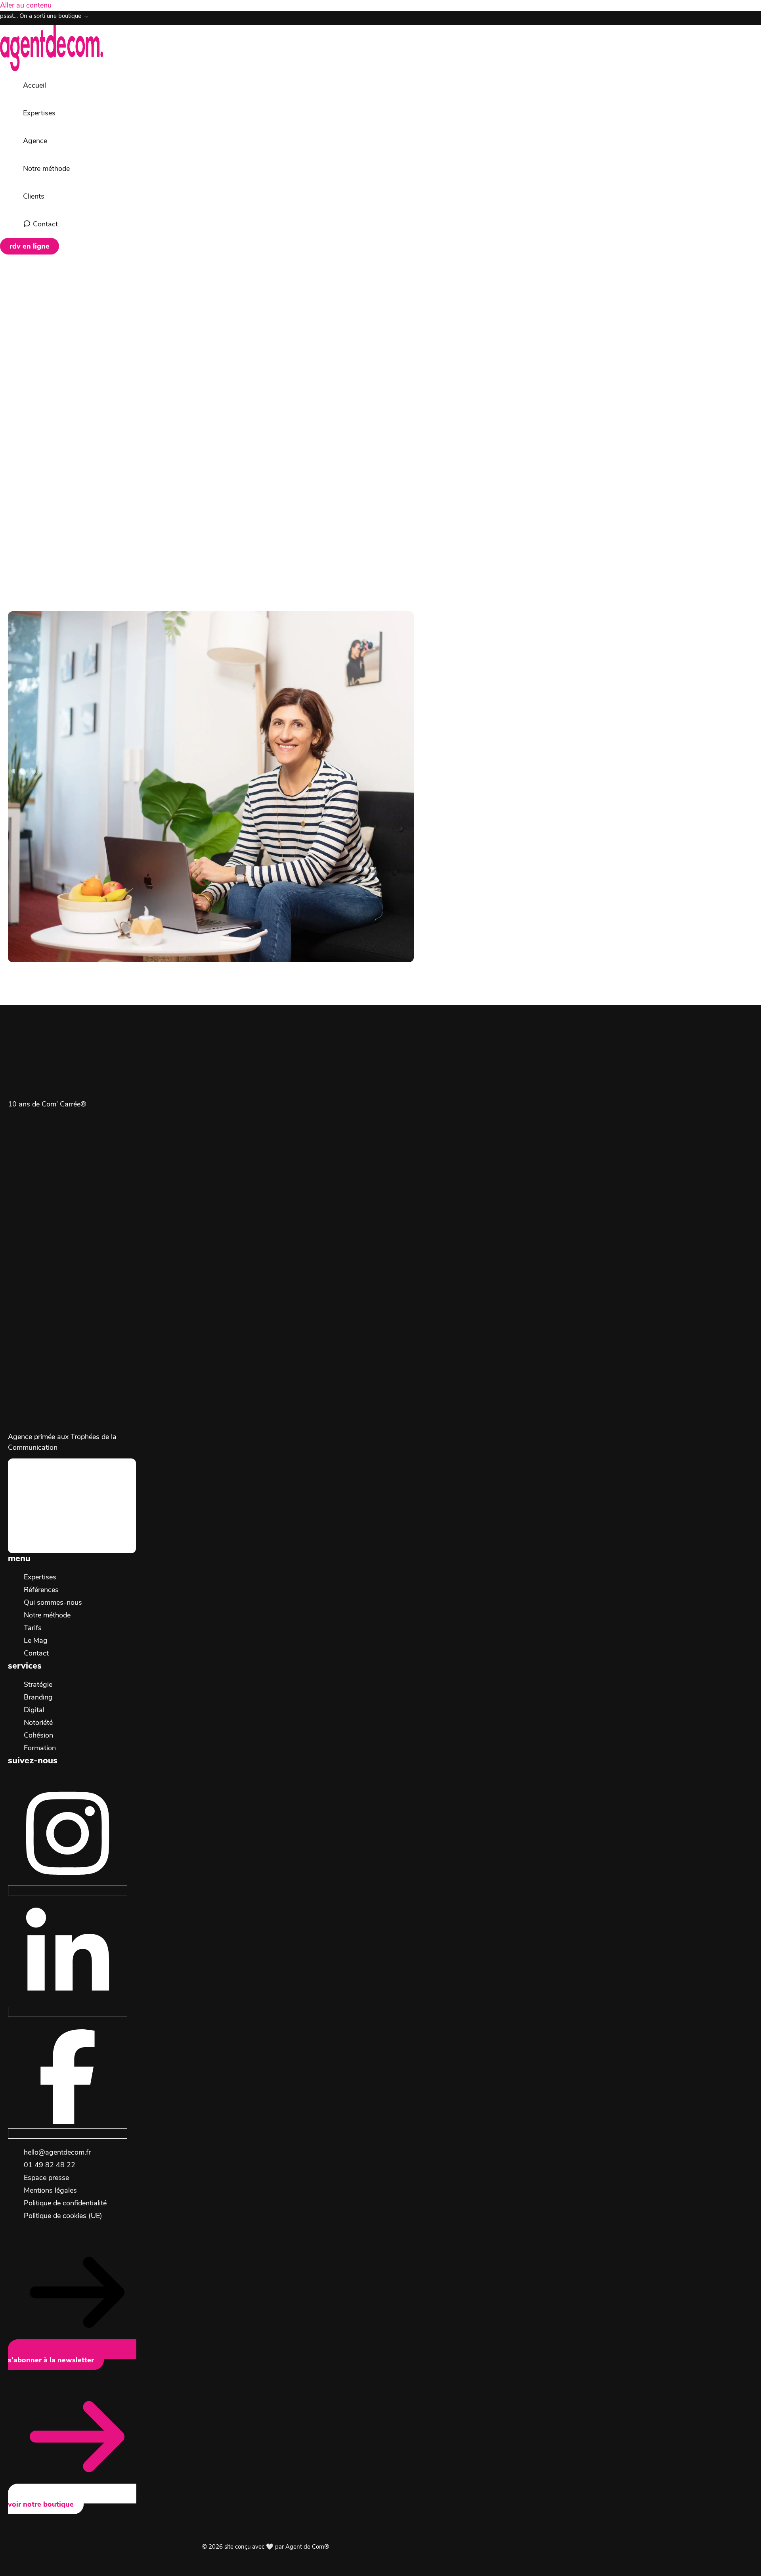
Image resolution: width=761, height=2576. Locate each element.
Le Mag (36, 1640)
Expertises (40, 1577)
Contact (36, 1653)
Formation (40, 1748)
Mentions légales (50, 2190)
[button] (30, 246)
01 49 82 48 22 (50, 2165)
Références (41, 1590)
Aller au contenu (26, 5)
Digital (34, 1710)
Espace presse (46, 2178)
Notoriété (38, 1722)
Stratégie (38, 1684)
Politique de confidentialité (65, 2203)
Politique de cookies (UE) (63, 2216)
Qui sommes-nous (53, 1602)
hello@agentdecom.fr (57, 2152)
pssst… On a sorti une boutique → (44, 16)
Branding (38, 1697)
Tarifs (33, 1628)
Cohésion (38, 1735)
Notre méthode (47, 1615)
